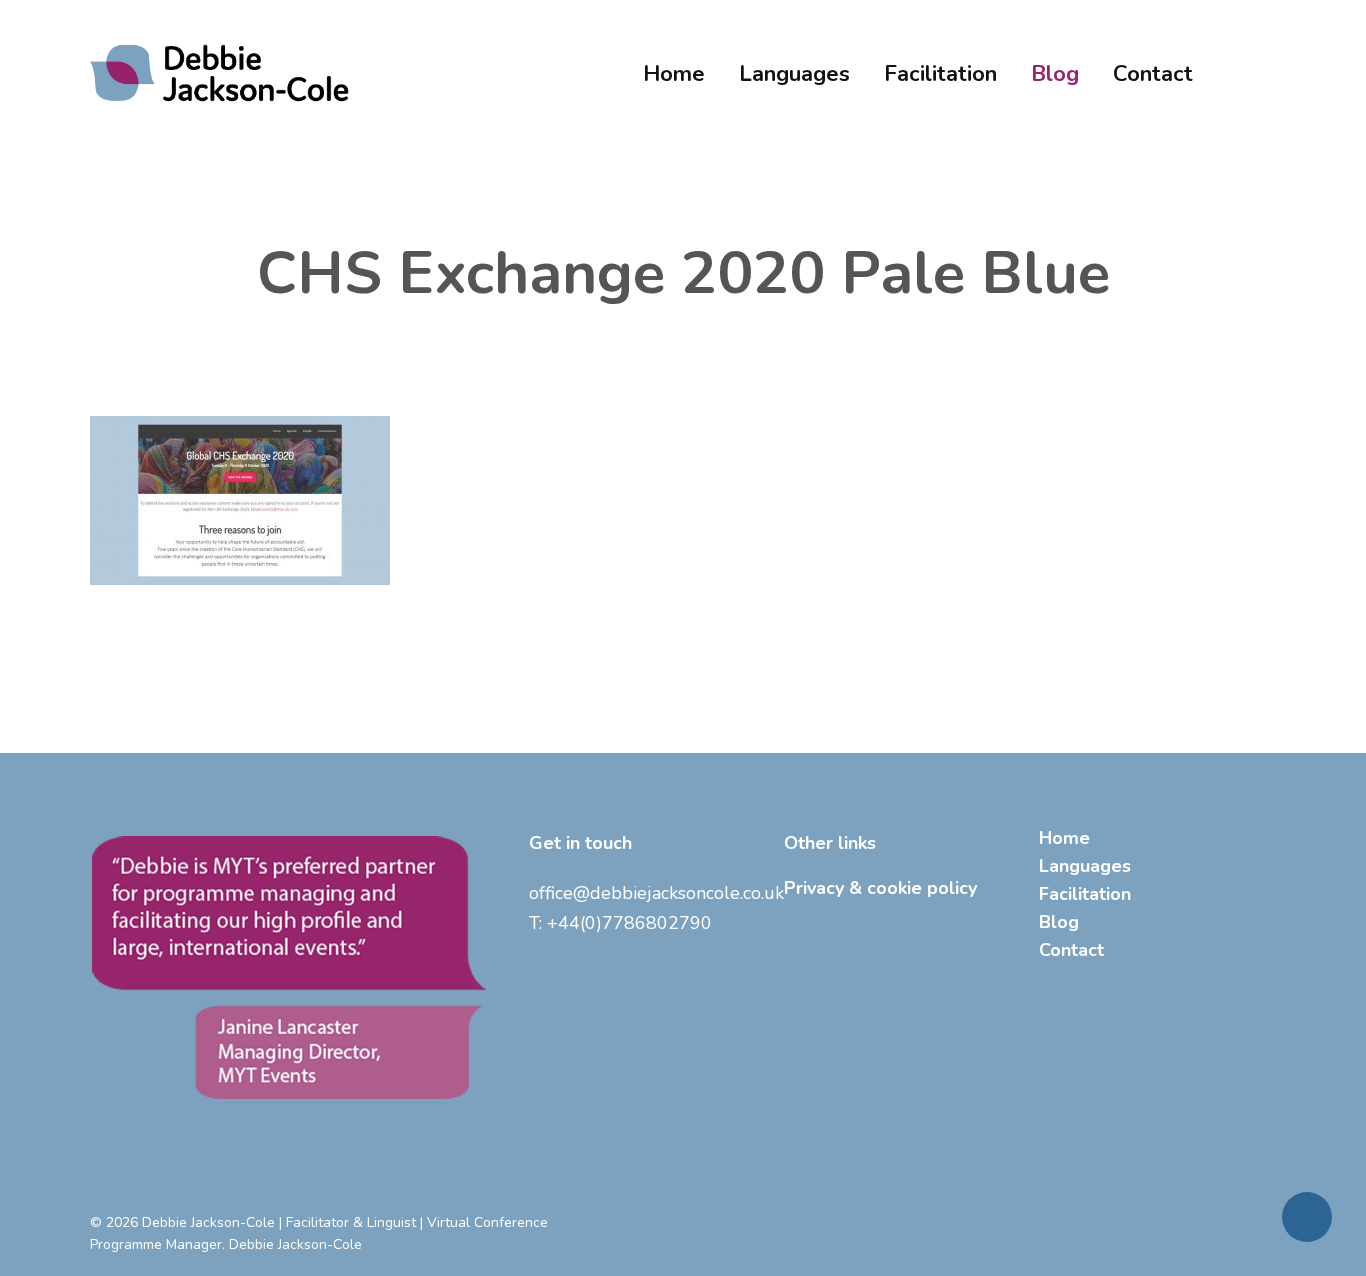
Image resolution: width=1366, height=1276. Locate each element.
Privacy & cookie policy (880, 888)
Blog (1059, 922)
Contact (1071, 950)
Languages (1085, 866)
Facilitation (1085, 894)
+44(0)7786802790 (629, 923)
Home (1064, 838)
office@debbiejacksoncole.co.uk (656, 893)
